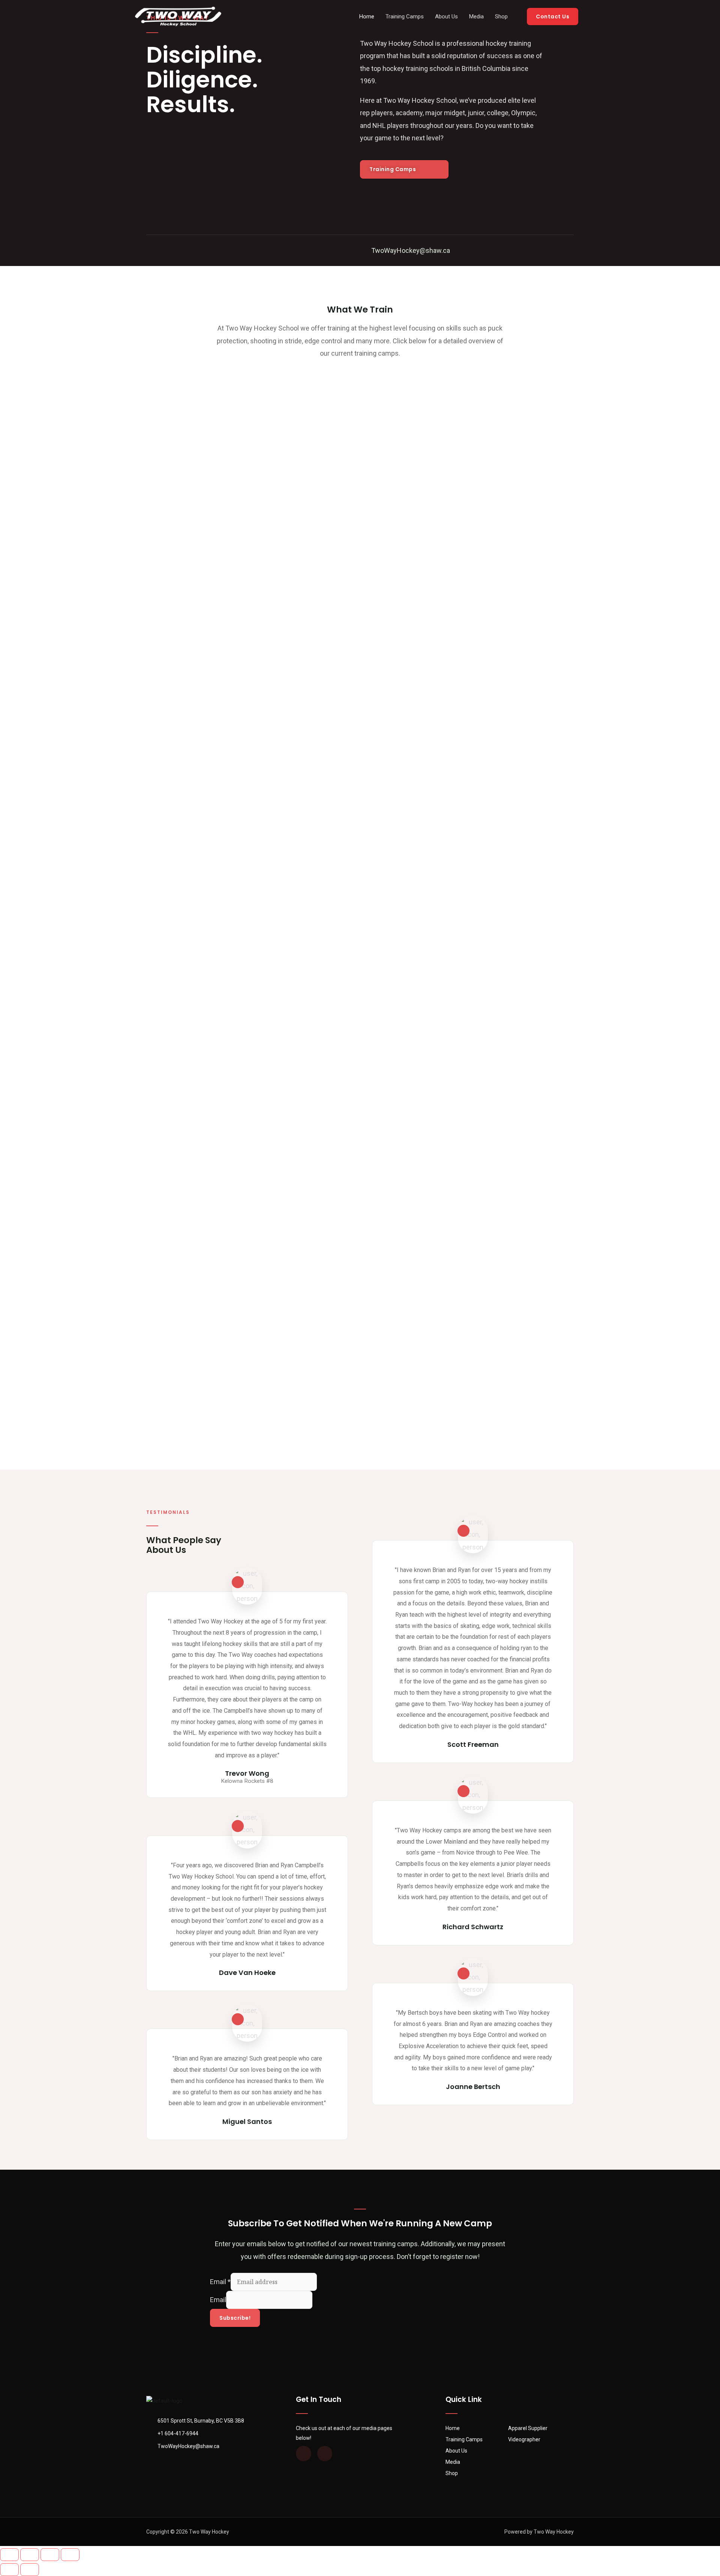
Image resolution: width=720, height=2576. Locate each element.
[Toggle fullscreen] (50, 2555)
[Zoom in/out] (70, 2555)
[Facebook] (150, 250)
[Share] (30, 2555)
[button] (404, 169)
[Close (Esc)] (9, 2555)
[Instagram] (171, 250)
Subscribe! (235, 2318)
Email (220, 2282)
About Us (446, 17)
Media (476, 17)
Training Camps (405, 17)
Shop (501, 17)
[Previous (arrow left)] (9, 2570)
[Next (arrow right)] (30, 2570)
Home (367, 17)
